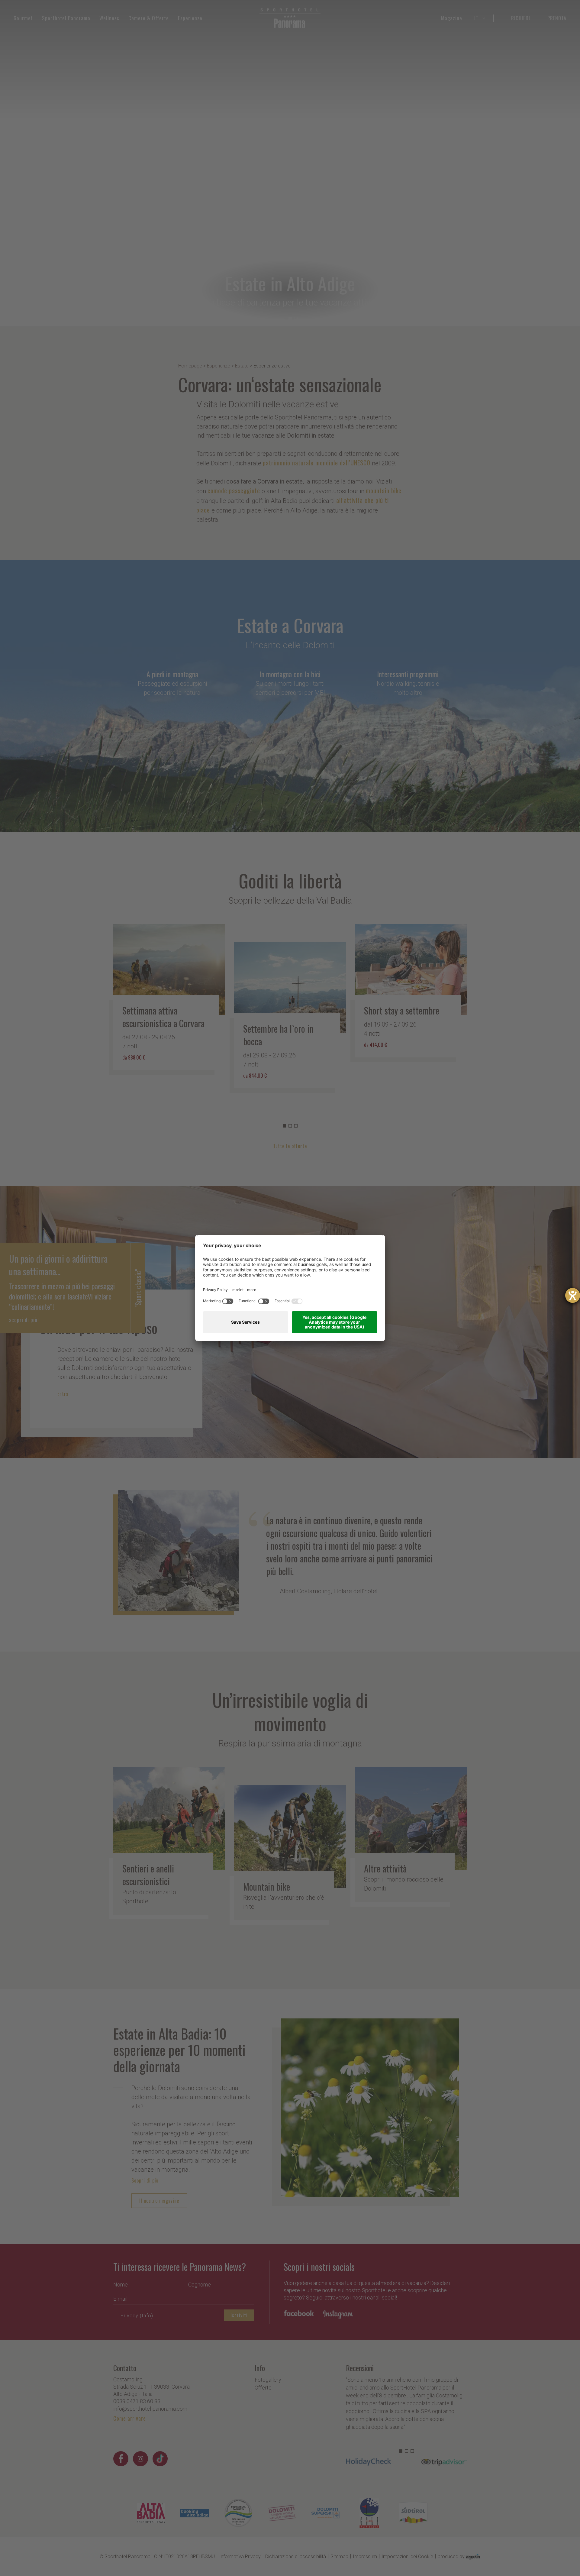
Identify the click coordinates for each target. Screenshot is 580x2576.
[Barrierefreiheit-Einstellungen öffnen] (573, 1295)
